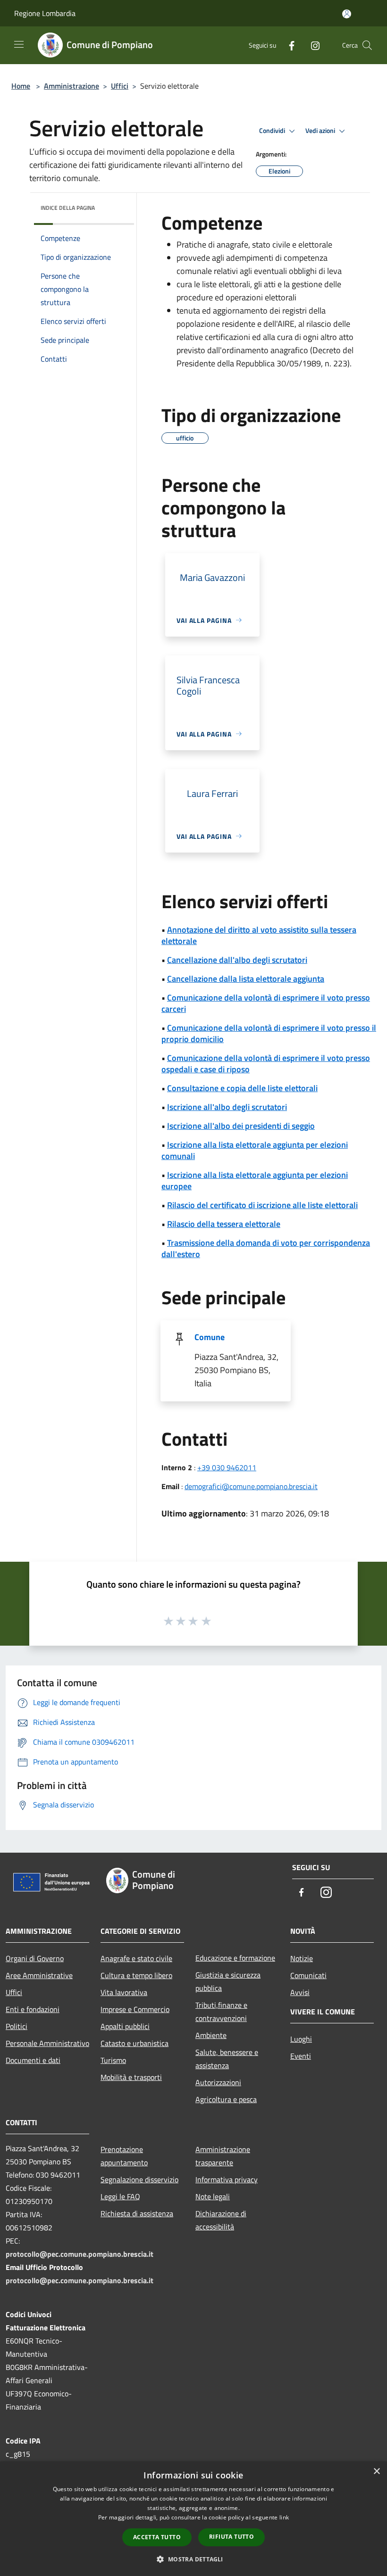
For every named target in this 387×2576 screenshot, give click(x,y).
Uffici (120, 86)
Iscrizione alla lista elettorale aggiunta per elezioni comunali (255, 1150)
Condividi (273, 131)
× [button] (376, 2472)
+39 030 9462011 (227, 1467)
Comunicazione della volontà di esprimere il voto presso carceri (266, 1003)
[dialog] (193, 2519)
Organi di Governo (35, 1958)
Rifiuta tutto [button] (231, 2537)
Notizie (302, 1958)
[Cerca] (367, 45)
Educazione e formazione (235, 1958)
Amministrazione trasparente (223, 2156)
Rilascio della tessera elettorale (224, 1224)
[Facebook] (288, 45)
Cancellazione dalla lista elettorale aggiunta (246, 979)
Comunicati (308, 1975)
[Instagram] (311, 45)
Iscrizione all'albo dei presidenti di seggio (241, 1126)
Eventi (301, 2056)
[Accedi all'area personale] (347, 14)
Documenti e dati (33, 2060)
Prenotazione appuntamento (124, 2156)
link (284, 2517)
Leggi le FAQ (120, 2196)
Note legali (213, 2196)
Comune (210, 1337)
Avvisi (300, 1992)
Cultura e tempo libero (136, 1975)
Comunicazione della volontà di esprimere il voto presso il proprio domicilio (269, 1033)
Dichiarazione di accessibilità (221, 2220)
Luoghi (301, 2039)
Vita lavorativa (124, 1992)
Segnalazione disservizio (139, 2179)
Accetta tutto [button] (157, 2537)
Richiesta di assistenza (137, 2213)
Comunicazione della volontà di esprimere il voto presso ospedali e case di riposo (266, 1064)
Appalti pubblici (125, 2026)
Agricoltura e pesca (226, 2099)
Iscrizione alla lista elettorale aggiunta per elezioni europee (255, 1180)
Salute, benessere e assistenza (227, 2059)
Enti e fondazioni (33, 2009)
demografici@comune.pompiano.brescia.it (251, 1486)
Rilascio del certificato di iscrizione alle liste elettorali (262, 1205)
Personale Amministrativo (47, 2043)
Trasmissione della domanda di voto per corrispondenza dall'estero (266, 1248)
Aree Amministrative (39, 1975)
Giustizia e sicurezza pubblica (228, 1981)
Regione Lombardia (45, 13)
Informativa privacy (227, 2179)
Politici (17, 2026)
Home (21, 86)
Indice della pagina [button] (68, 208)
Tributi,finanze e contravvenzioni (221, 2012)
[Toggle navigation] (19, 44)
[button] (193, 2559)
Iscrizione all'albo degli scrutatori (227, 1107)
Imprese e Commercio (135, 2009)
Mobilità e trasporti (131, 2077)
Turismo (113, 2060)
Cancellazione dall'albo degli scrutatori (237, 960)
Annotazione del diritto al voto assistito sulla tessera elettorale (259, 935)
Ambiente (211, 2035)
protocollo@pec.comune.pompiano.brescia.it (80, 2254)
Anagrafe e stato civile (136, 1958)
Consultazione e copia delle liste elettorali (242, 1088)
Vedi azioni (321, 131)
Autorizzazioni (218, 2082)
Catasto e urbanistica (135, 2043)
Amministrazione (72, 86)
